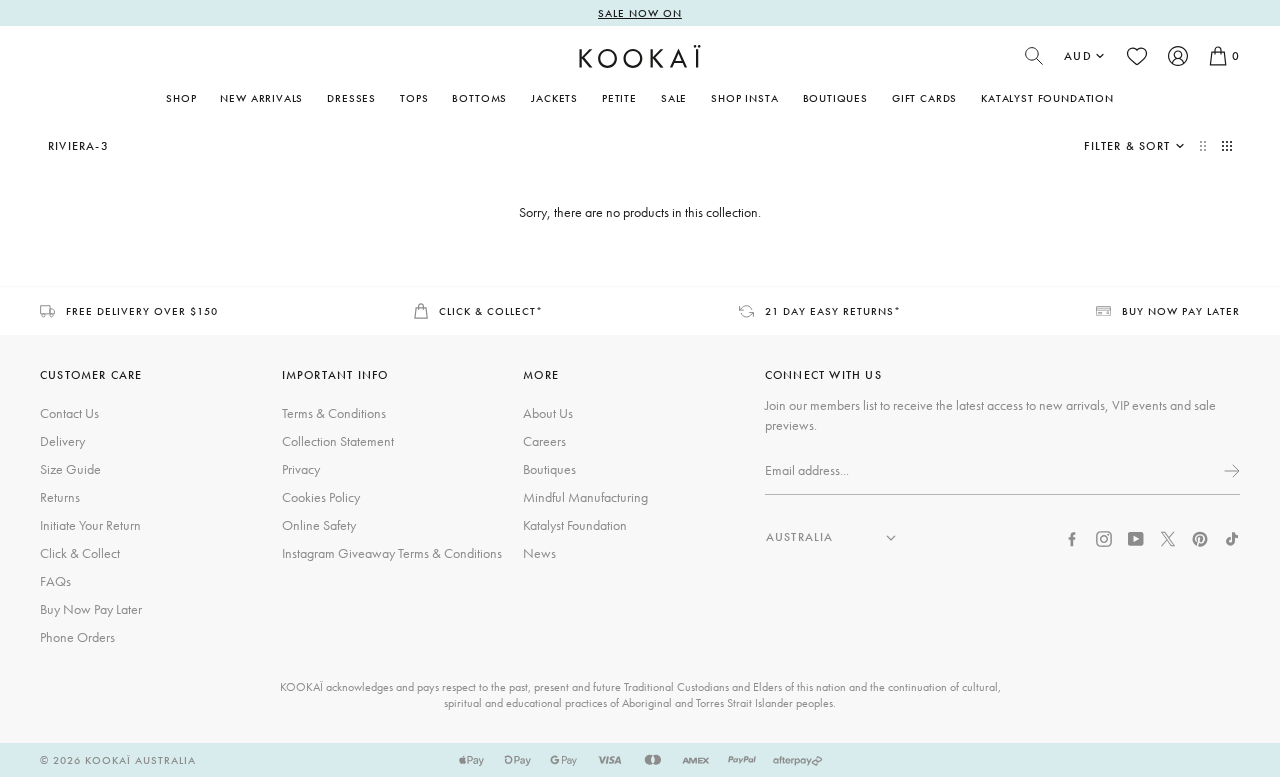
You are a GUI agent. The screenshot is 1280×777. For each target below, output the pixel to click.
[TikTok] (1232, 537)
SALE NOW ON (640, 13)
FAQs (55, 581)
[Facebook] (1072, 537)
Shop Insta (744, 98)
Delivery (62, 441)
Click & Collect (80, 553)
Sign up (1230, 471)
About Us (548, 413)
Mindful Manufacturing (585, 497)
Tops (414, 98)
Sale (674, 98)
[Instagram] (1104, 537)
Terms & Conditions (334, 413)
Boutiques (835, 98)
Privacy (301, 469)
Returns (60, 497)
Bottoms (479, 98)
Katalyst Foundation (1047, 98)
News (539, 553)
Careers (544, 441)
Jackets (554, 98)
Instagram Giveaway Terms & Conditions (392, 553)
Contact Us (69, 413)
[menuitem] (261, 98)
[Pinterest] (1200, 537)
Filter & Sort (1127, 146)
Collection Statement (338, 441)
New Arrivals (261, 98)
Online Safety (319, 525)
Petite (619, 98)
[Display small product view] (1227, 146)
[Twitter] (1168, 537)
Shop (181, 98)
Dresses (351, 98)
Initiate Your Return (90, 525)
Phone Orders (77, 637)
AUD (1078, 56)
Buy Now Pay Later (91, 609)
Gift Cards (924, 98)
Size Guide (70, 469)
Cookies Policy (321, 497)
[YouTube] (1136, 537)
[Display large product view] (1205, 146)
